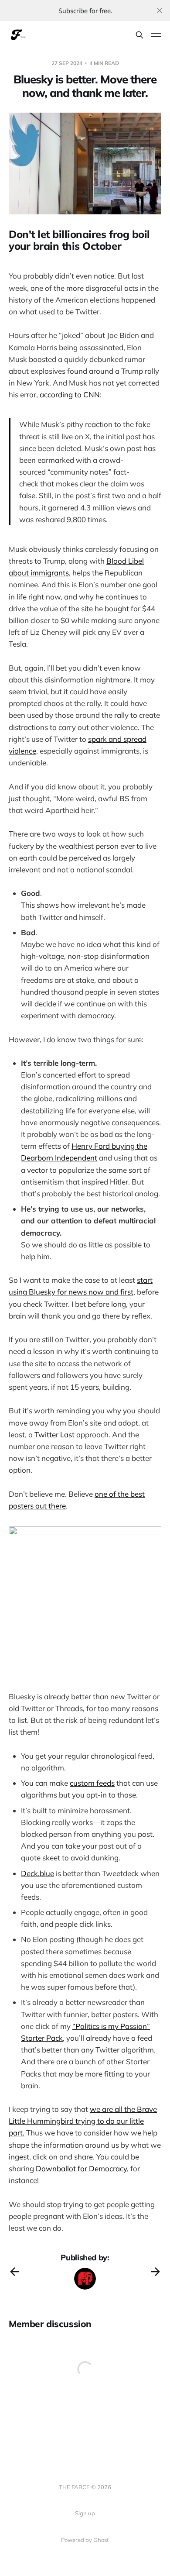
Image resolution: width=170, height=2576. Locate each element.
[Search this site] (139, 35)
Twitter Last (54, 1434)
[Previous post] (14, 2272)
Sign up (85, 2513)
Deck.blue (37, 1873)
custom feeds (92, 1783)
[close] (160, 10)
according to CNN (70, 394)
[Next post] (156, 2272)
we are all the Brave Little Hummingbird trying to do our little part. (83, 2121)
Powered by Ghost (85, 2540)
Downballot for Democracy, (82, 2168)
